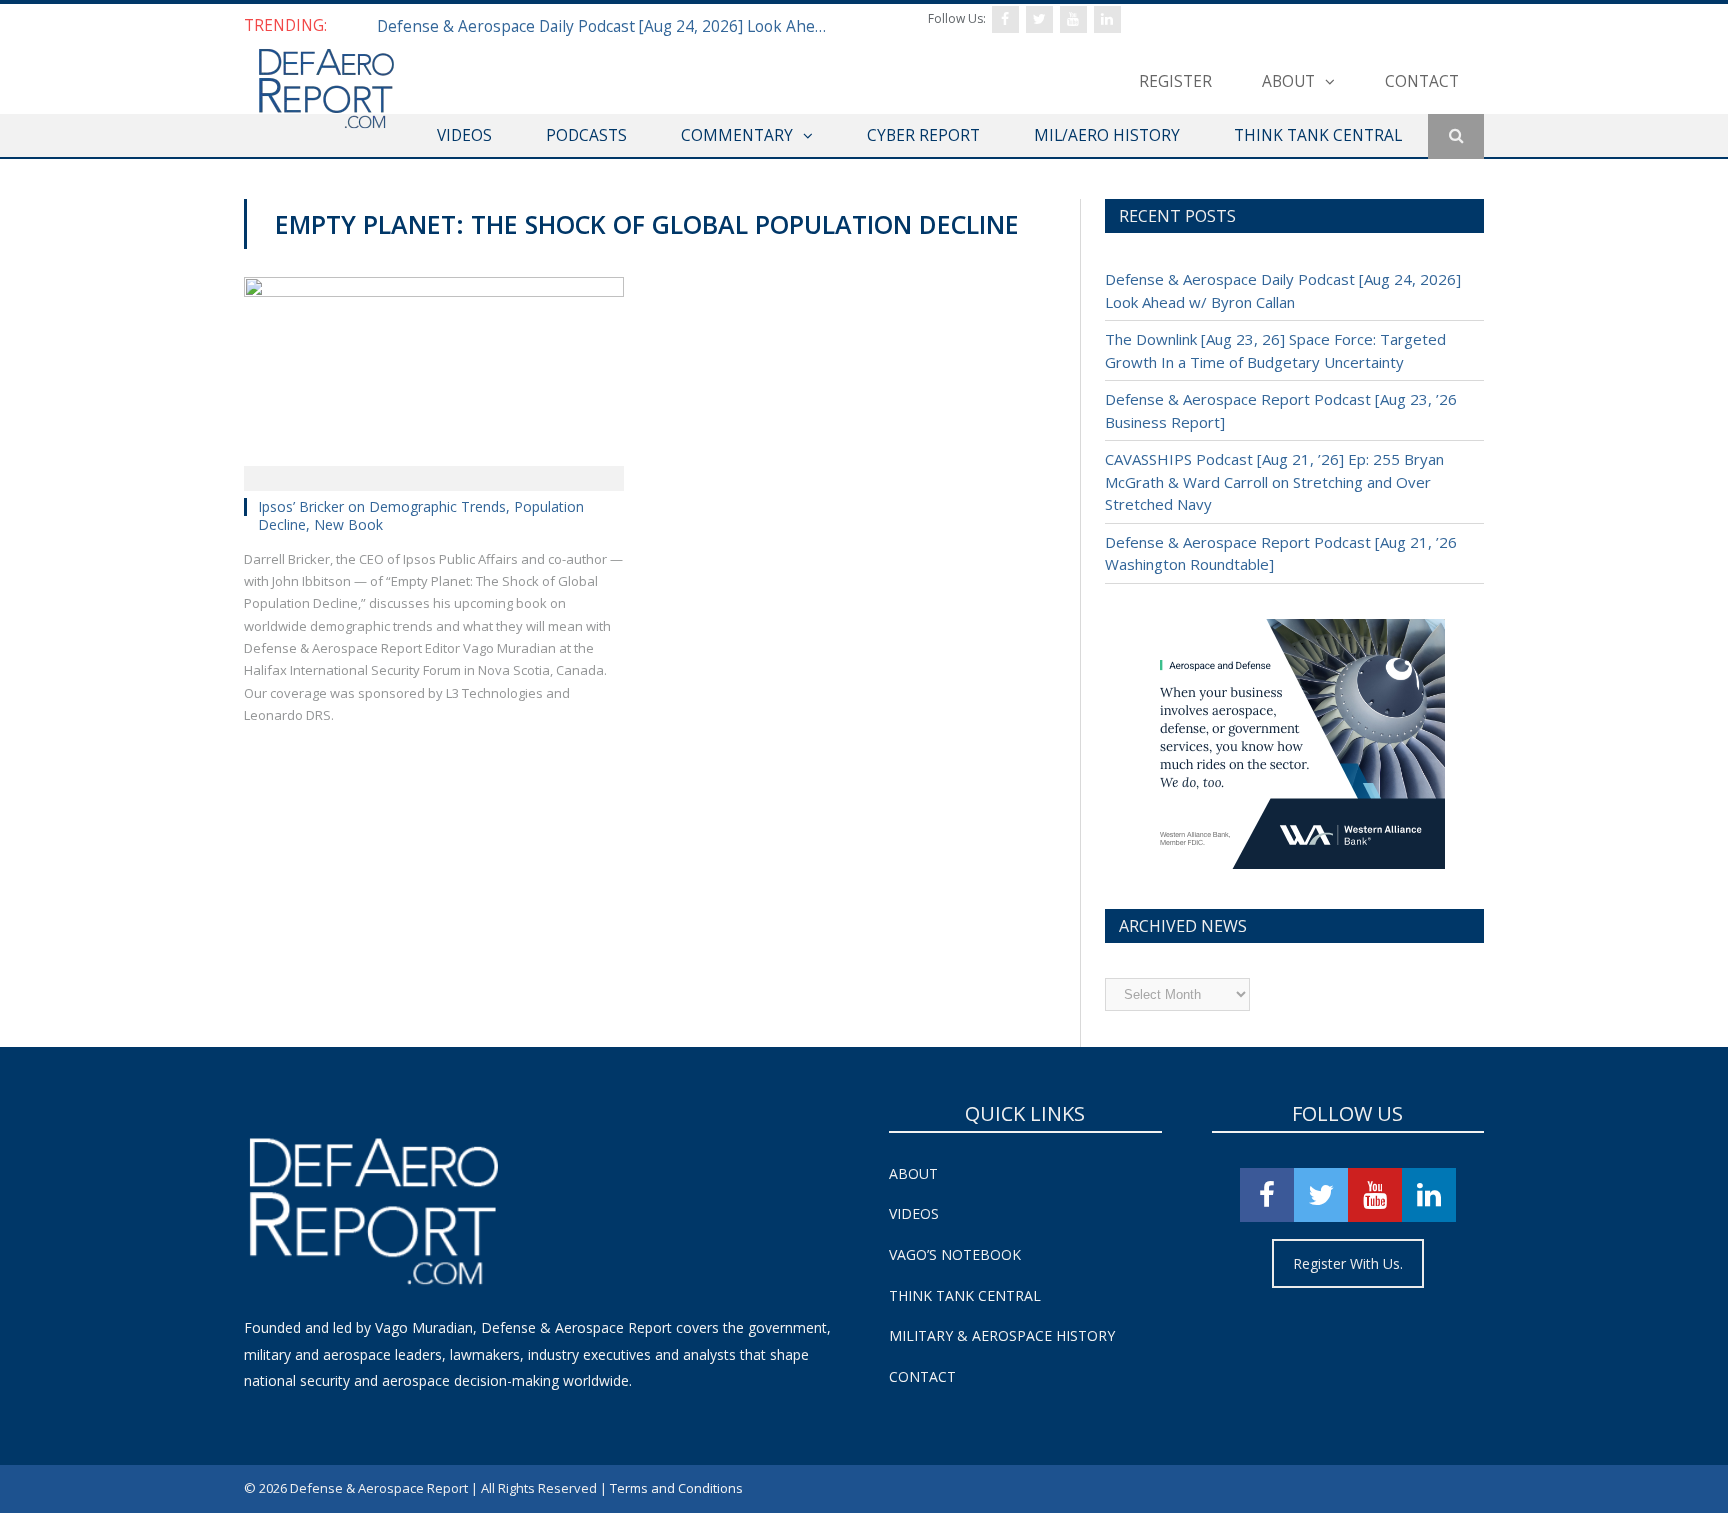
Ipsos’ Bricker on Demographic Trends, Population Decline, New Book (421, 515)
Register (1175, 81)
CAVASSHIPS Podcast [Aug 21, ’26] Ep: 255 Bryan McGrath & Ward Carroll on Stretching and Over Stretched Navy (1274, 481)
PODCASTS (586, 135)
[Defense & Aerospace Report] (326, 89)
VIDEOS (464, 135)
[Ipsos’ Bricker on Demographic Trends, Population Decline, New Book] (434, 377)
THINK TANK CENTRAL (1318, 135)
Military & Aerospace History (1002, 1335)
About (1288, 81)
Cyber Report (923, 135)
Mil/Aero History (1107, 135)
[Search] (1456, 136)
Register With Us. (1348, 1263)
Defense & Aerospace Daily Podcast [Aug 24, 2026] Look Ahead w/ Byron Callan (607, 26)
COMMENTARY (737, 135)
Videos (914, 1213)
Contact (1422, 81)
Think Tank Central (965, 1295)
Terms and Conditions (676, 1488)
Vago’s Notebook (955, 1254)
